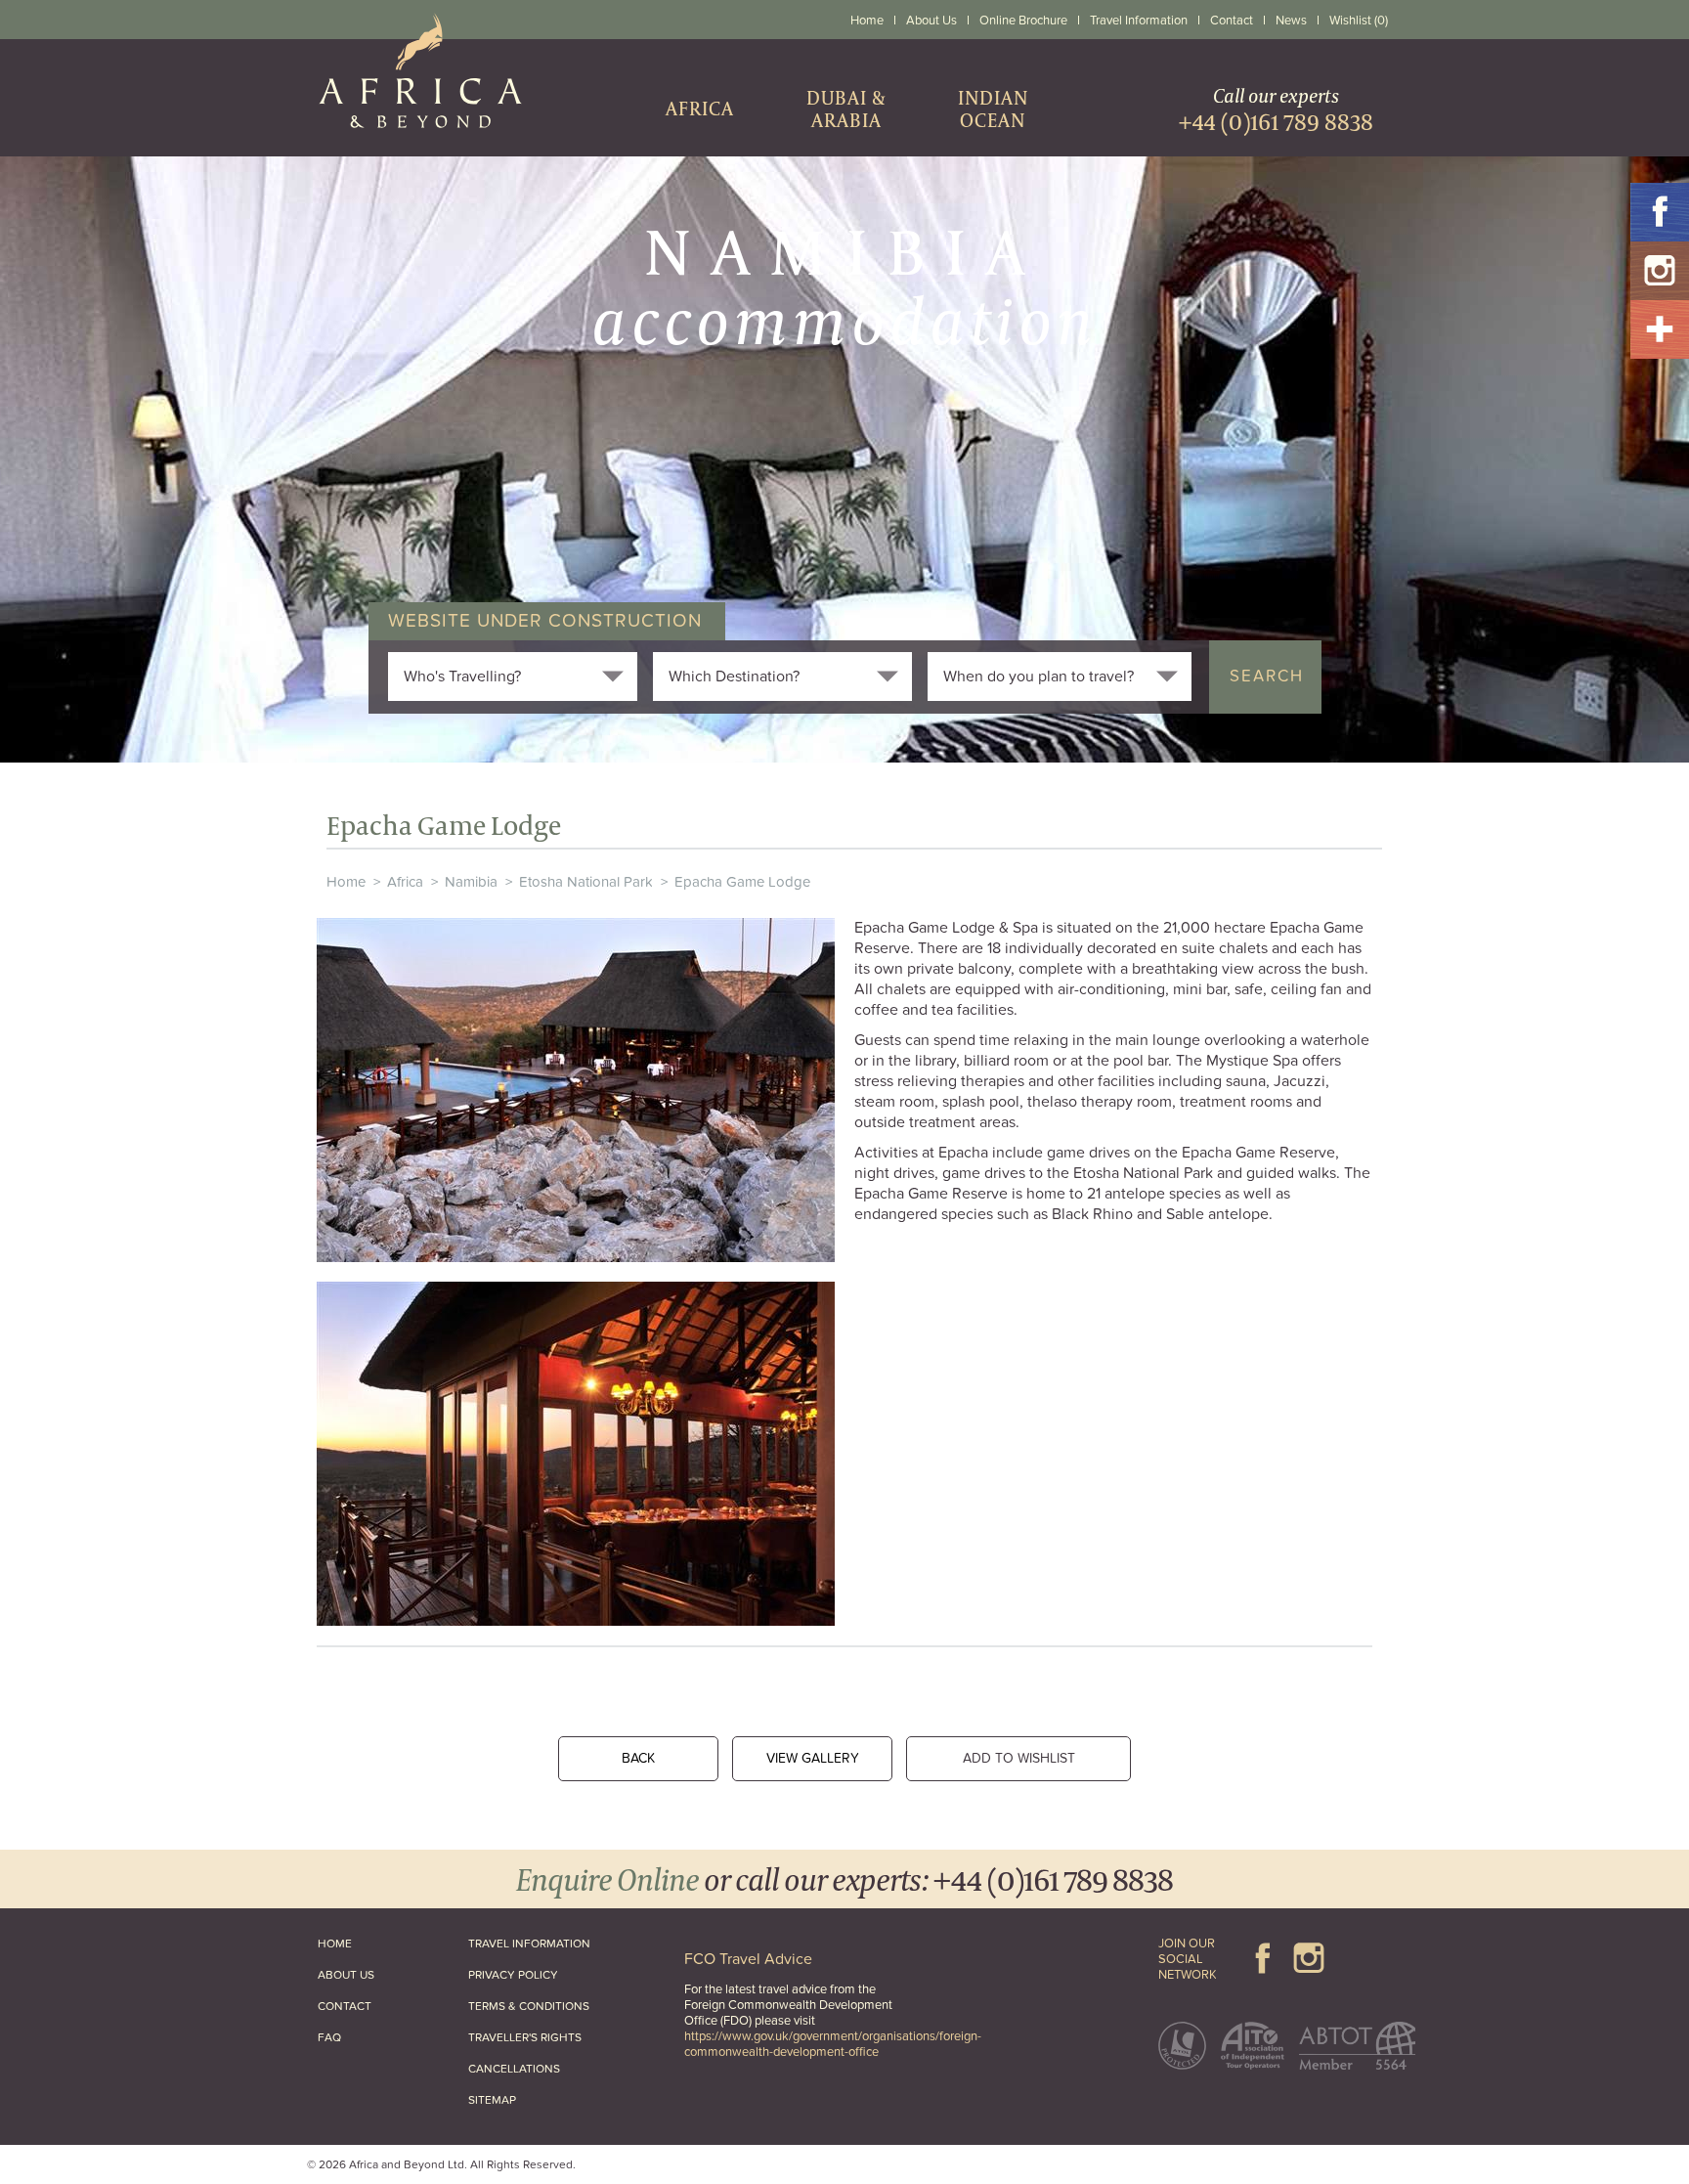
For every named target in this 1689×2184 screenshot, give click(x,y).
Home (867, 21)
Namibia (471, 882)
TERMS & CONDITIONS (529, 2006)
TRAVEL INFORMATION (529, 1944)
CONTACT (345, 2006)
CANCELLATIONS (514, 2069)
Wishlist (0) (1359, 21)
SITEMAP (492, 2100)
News (1291, 21)
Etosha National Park (586, 882)
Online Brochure (1023, 21)
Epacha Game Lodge (742, 882)
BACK (638, 1758)
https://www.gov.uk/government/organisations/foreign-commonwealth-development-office (833, 2044)
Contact (1232, 21)
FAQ (329, 2037)
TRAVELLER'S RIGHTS (525, 2037)
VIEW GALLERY (813, 1758)
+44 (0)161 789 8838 (1053, 1878)
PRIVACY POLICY (513, 1975)
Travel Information (1139, 21)
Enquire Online (607, 1878)
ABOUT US (346, 1975)
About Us (931, 21)
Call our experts (1276, 109)
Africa (405, 882)
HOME (335, 1944)
